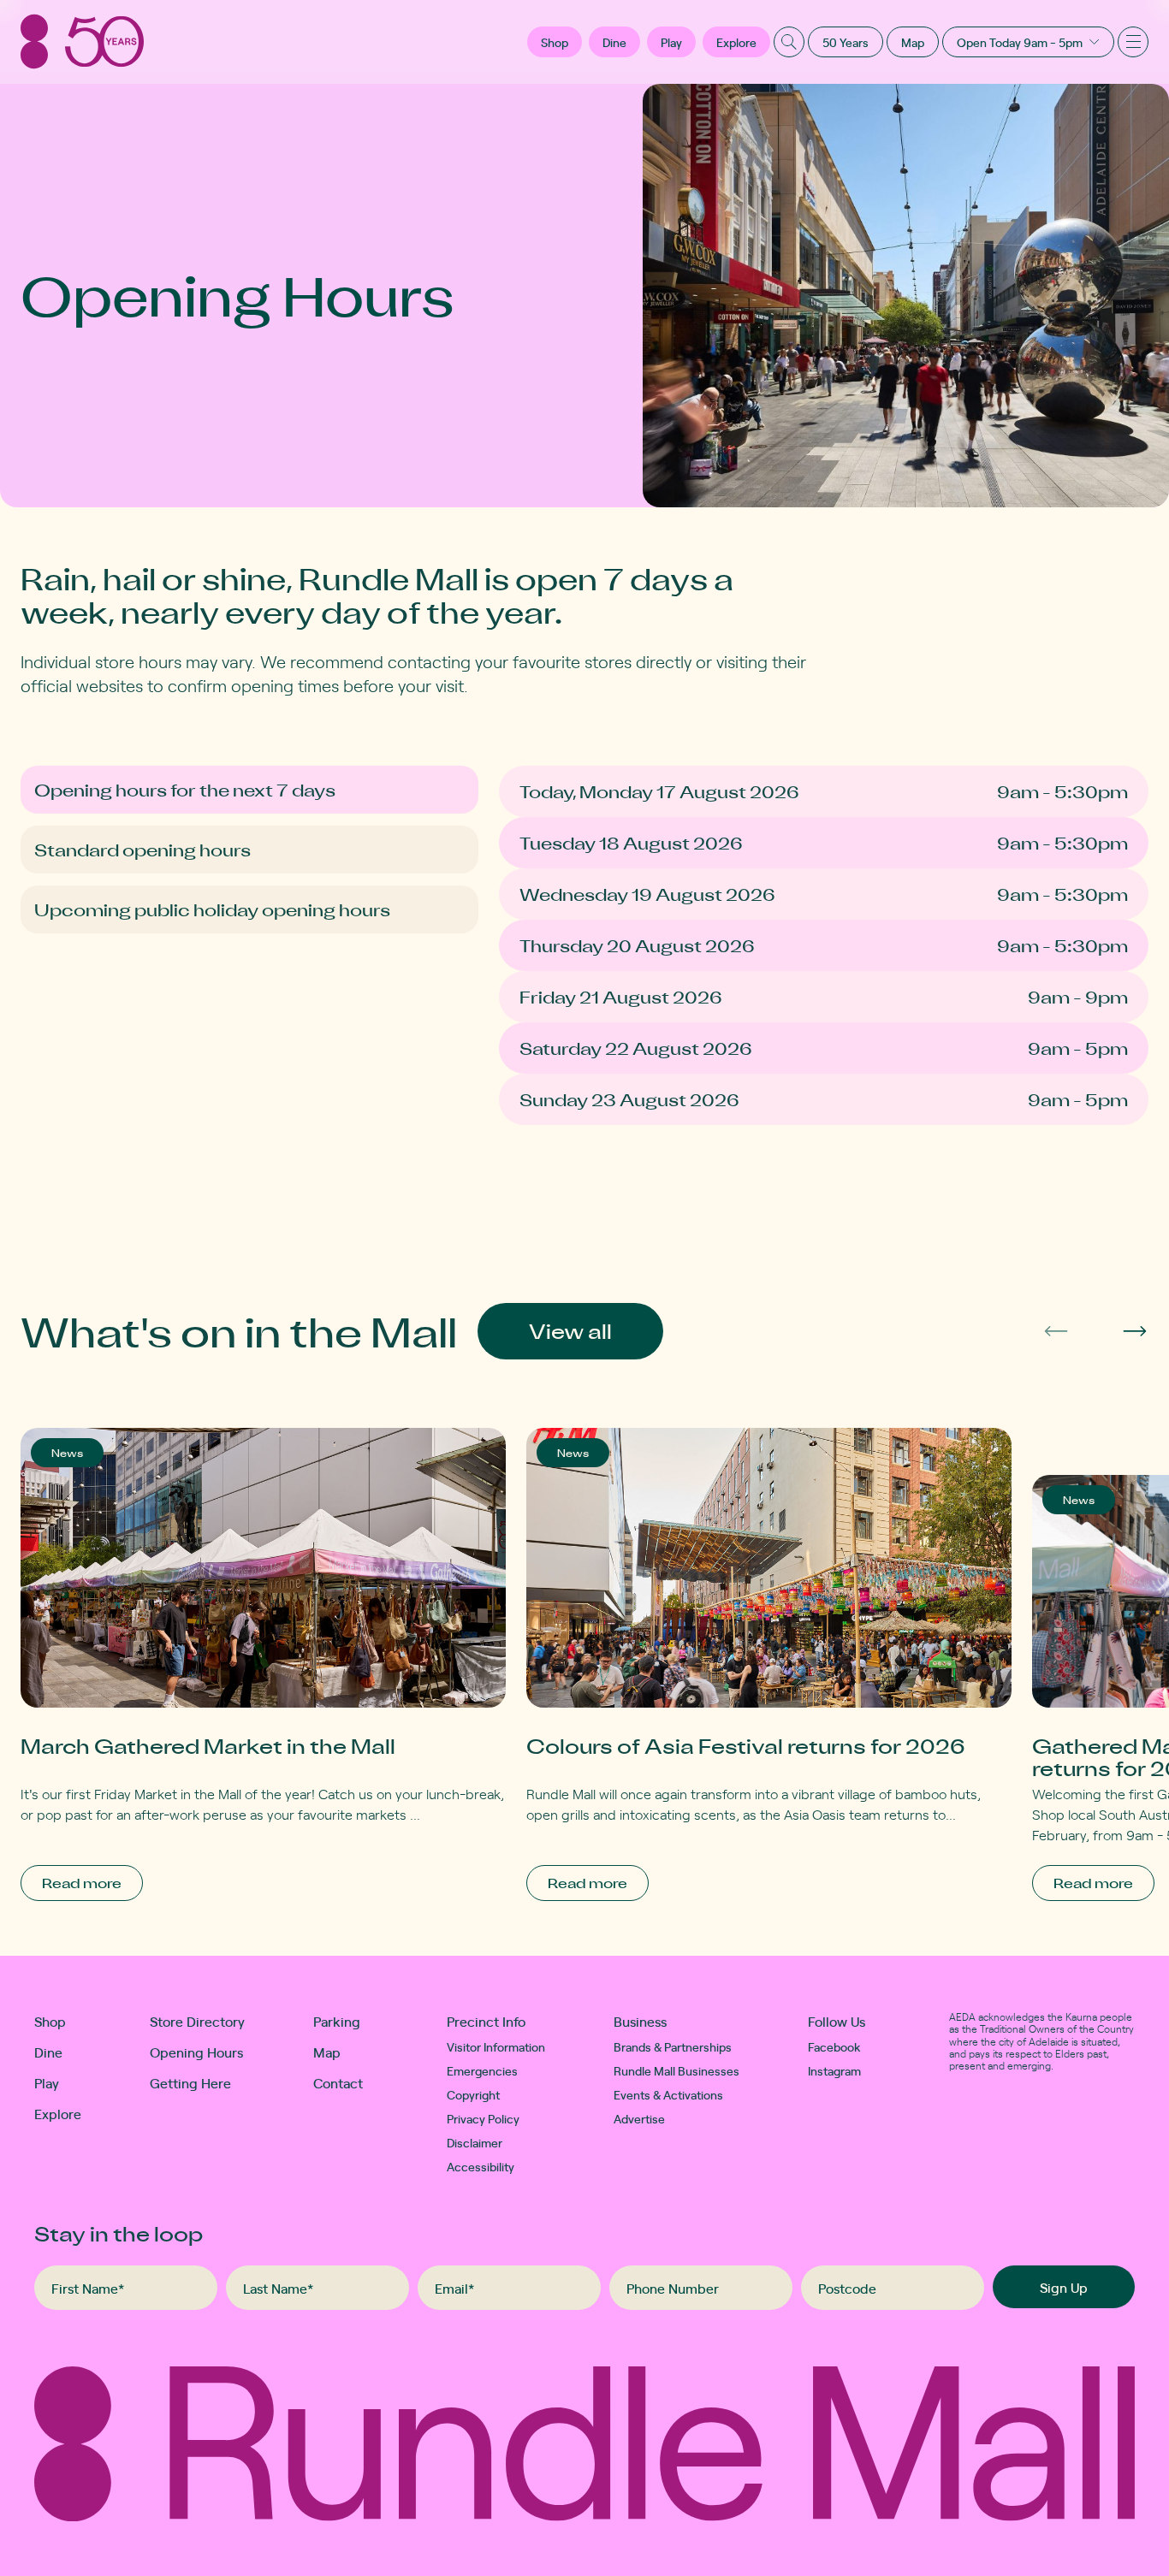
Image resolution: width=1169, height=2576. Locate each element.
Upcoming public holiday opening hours (212, 909)
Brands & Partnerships (673, 2046)
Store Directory (197, 2021)
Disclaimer (475, 2142)
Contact (338, 2082)
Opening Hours (196, 2052)
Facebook (834, 2046)
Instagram (834, 2070)
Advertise (639, 2118)
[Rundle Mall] (82, 41)
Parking (337, 2021)
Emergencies (482, 2070)
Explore (736, 42)
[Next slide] (1135, 1331)
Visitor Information (496, 2046)
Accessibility (481, 2166)
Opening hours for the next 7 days (185, 790)
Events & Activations (668, 2094)
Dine (614, 42)
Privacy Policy (483, 2118)
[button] (555, 42)
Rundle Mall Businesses (676, 2070)
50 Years (846, 42)
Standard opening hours (142, 850)
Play (671, 42)
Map (913, 42)
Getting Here (190, 2082)
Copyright (473, 2094)
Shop (50, 2021)
